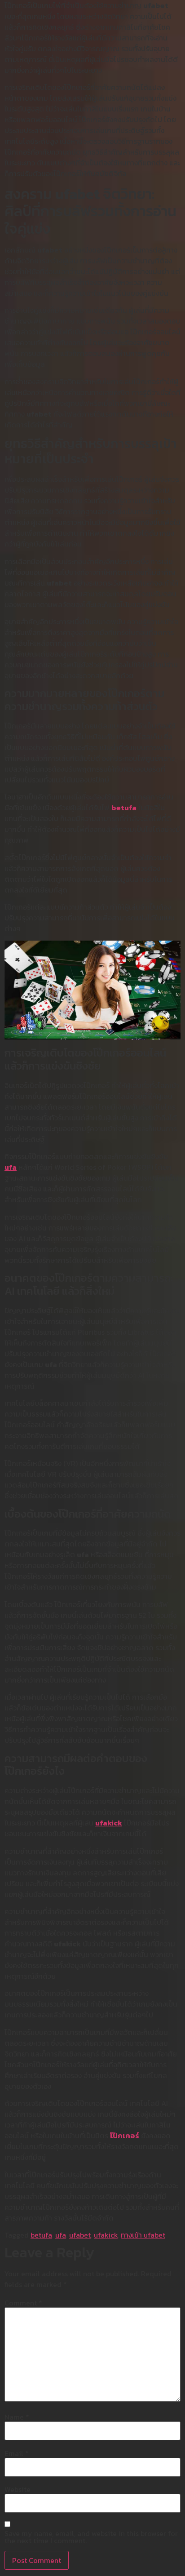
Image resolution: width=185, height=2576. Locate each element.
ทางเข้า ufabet (143, 2235)
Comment (23, 2303)
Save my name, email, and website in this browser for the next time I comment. (91, 2537)
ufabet (80, 2235)
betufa (124, 808)
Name (17, 2417)
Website (18, 2489)
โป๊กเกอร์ (125, 2136)
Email (17, 2453)
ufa (11, 1167)
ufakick (109, 1823)
